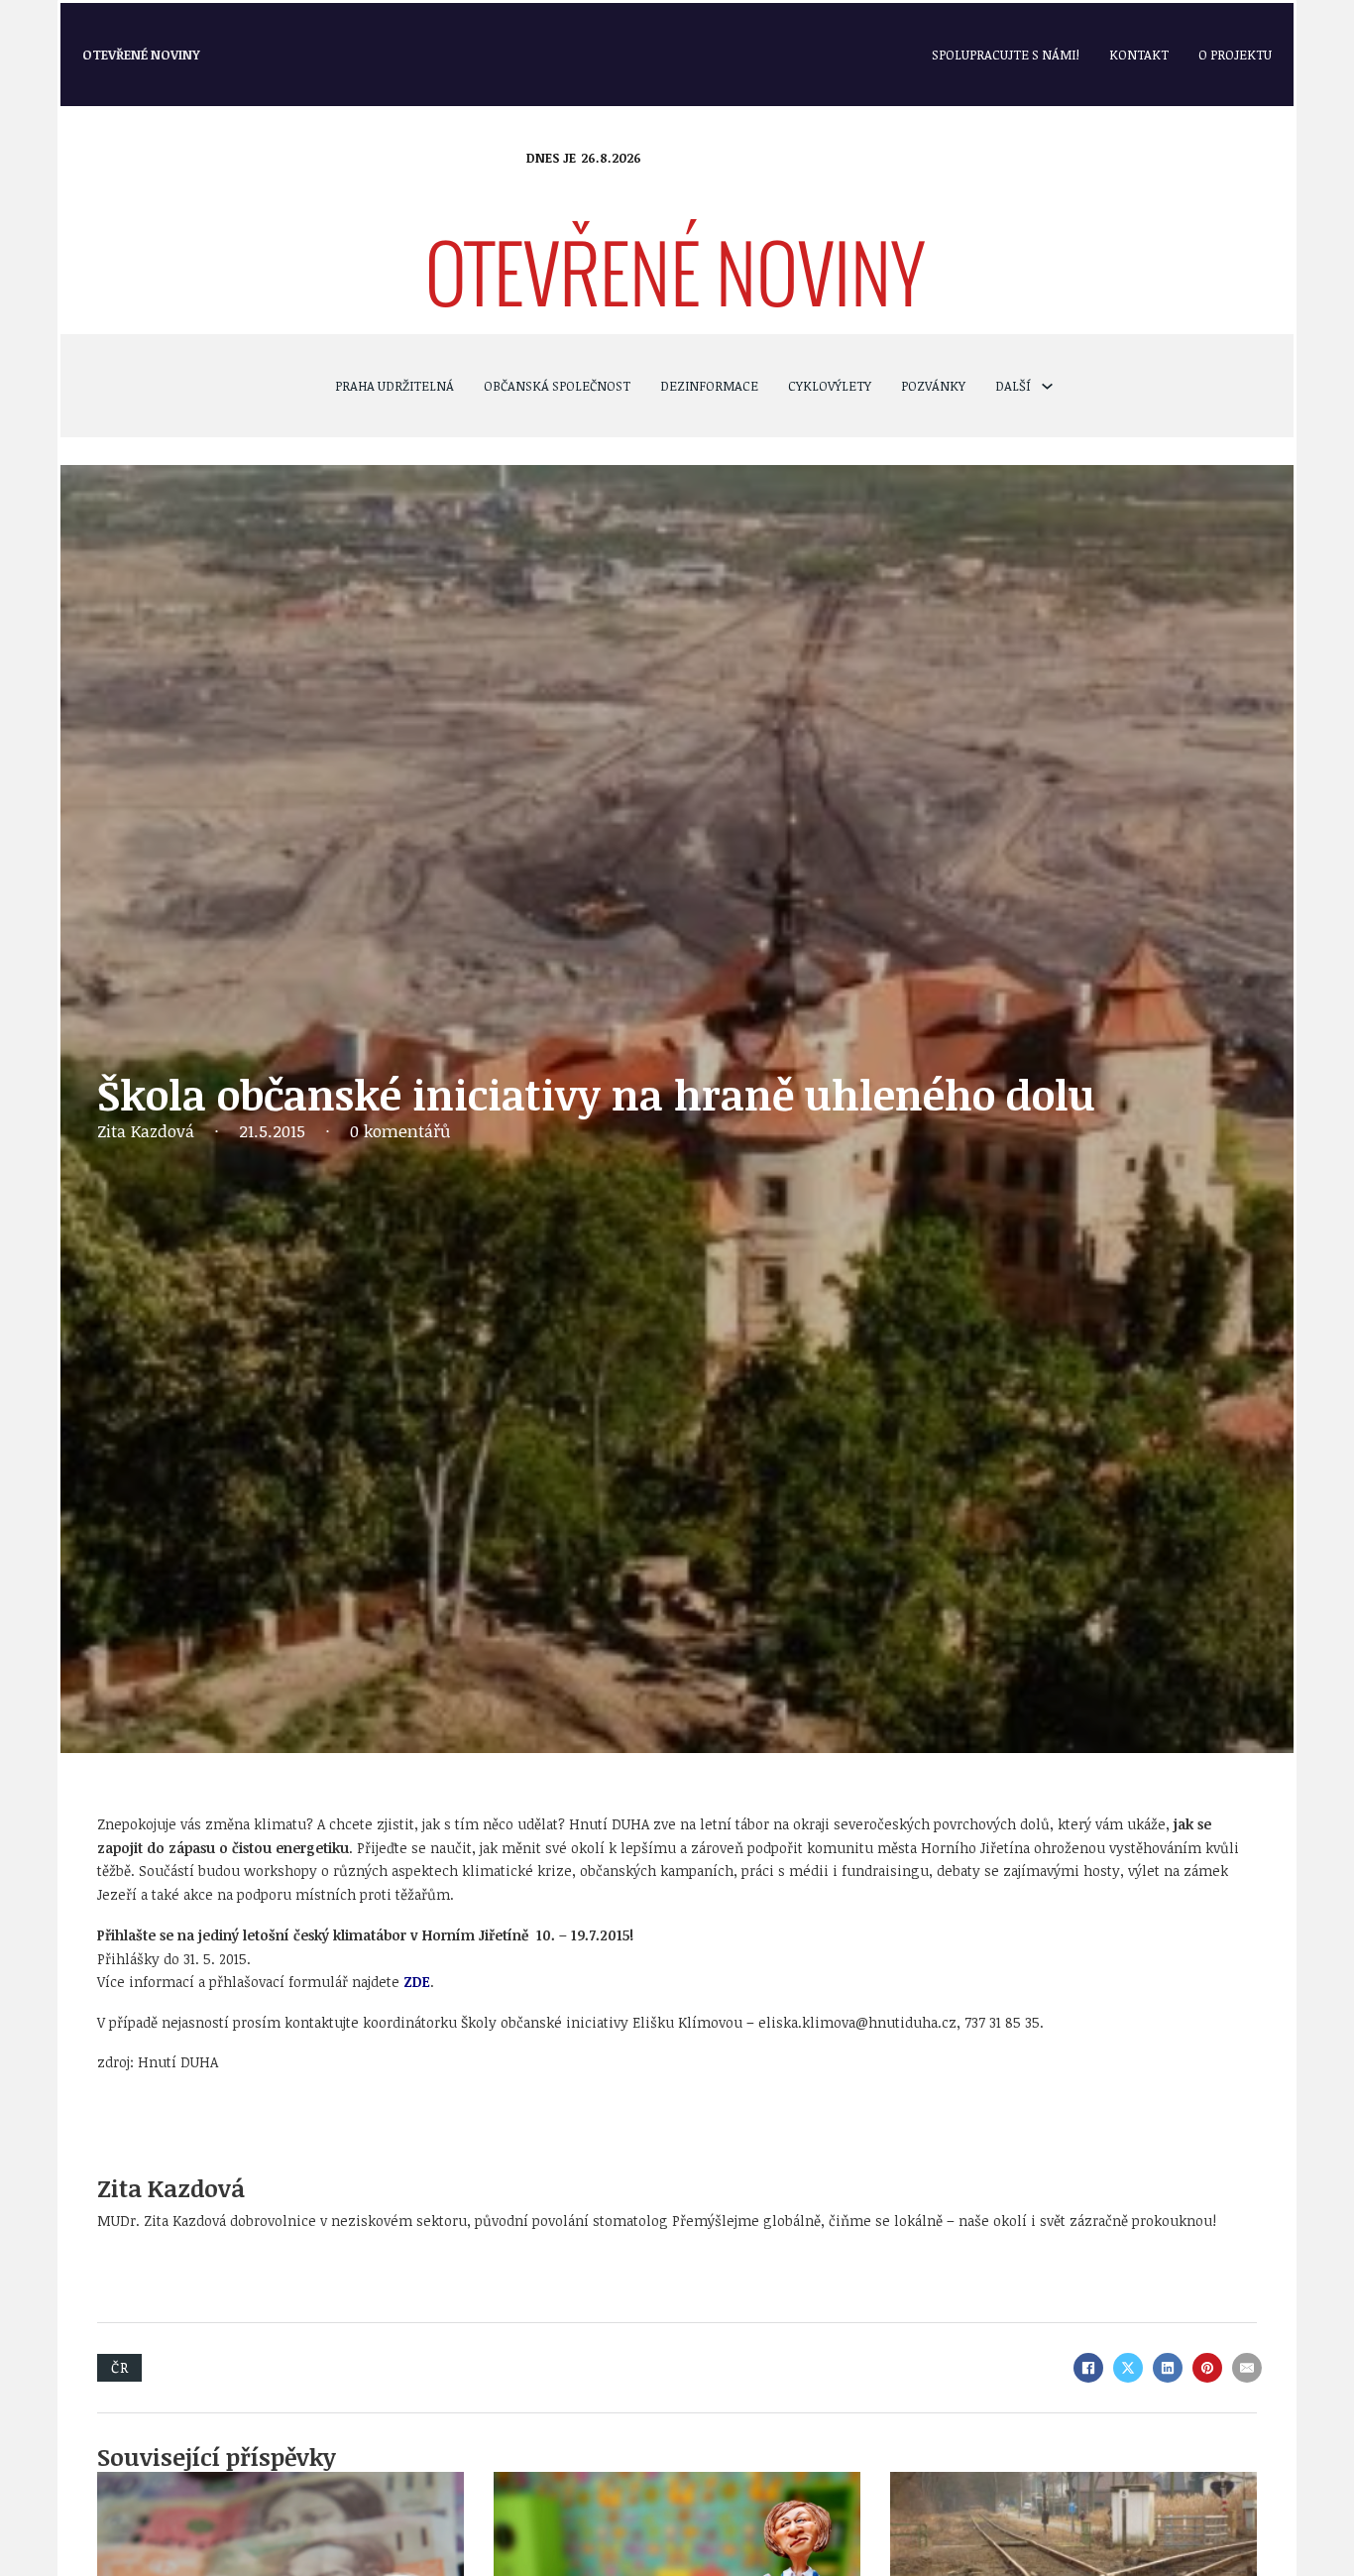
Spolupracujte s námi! (1006, 55)
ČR (119, 2367)
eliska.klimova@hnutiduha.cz (857, 2022)
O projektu (1235, 55)
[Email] (1247, 2368)
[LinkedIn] (1168, 2368)
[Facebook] (1088, 2368)
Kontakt (1139, 55)
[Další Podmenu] (1047, 386)
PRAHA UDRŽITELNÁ (395, 386)
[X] (1128, 2368)
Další (1013, 386)
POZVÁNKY (933, 386)
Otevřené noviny (141, 55)
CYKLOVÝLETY (830, 386)
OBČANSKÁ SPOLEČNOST (557, 386)
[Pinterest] (1207, 2368)
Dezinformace (709, 386)
